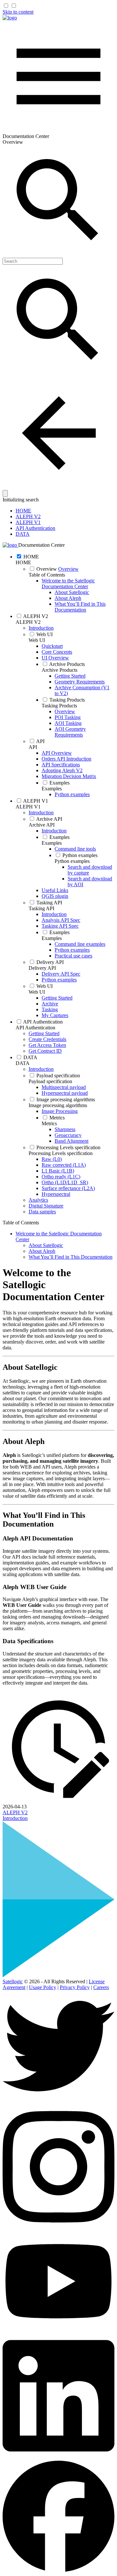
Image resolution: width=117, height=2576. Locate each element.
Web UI (37, 640)
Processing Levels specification (61, 1153)
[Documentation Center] (10, 18)
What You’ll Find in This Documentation (80, 607)
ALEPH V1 (28, 522)
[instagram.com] (58, 2229)
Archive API (42, 825)
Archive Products (59, 670)
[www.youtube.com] (58, 2329)
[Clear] (5, 493)
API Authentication (35, 528)
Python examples (72, 861)
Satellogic (13, 1981)
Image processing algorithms (58, 1105)
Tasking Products (59, 706)
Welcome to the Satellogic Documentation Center (68, 584)
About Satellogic (72, 592)
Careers (101, 1987)
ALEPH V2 (28, 516)
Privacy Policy (75, 1987)
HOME (23, 511)
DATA (23, 534)
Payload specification (50, 1081)
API (33, 747)
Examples (52, 789)
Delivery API (42, 968)
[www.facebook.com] (58, 2570)
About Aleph (68, 598)
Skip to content (18, 12)
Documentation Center (41, 545)
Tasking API (41, 908)
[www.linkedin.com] (58, 2458)
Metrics (49, 1123)
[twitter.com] (58, 2100)
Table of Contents (47, 575)
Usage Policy (43, 1987)
